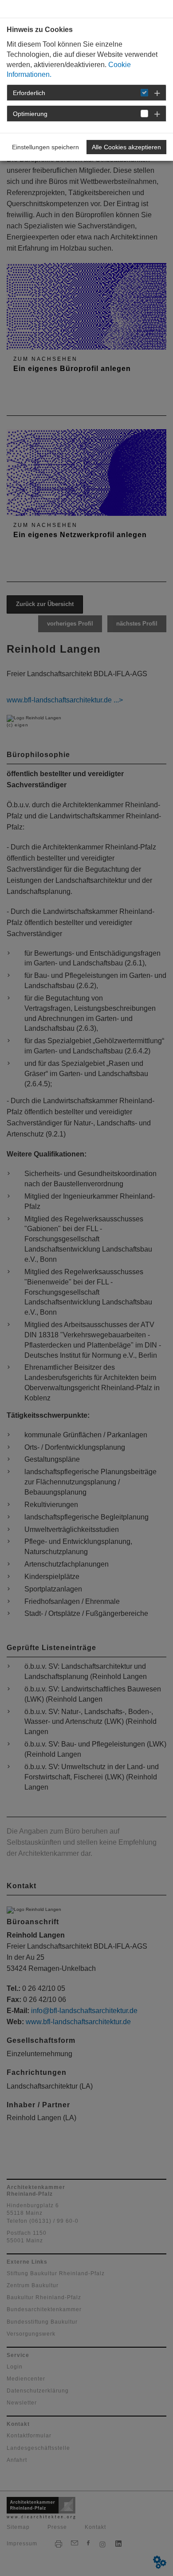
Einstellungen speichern (45, 147)
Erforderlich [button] (29, 93)
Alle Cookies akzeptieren (126, 147)
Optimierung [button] (30, 114)
